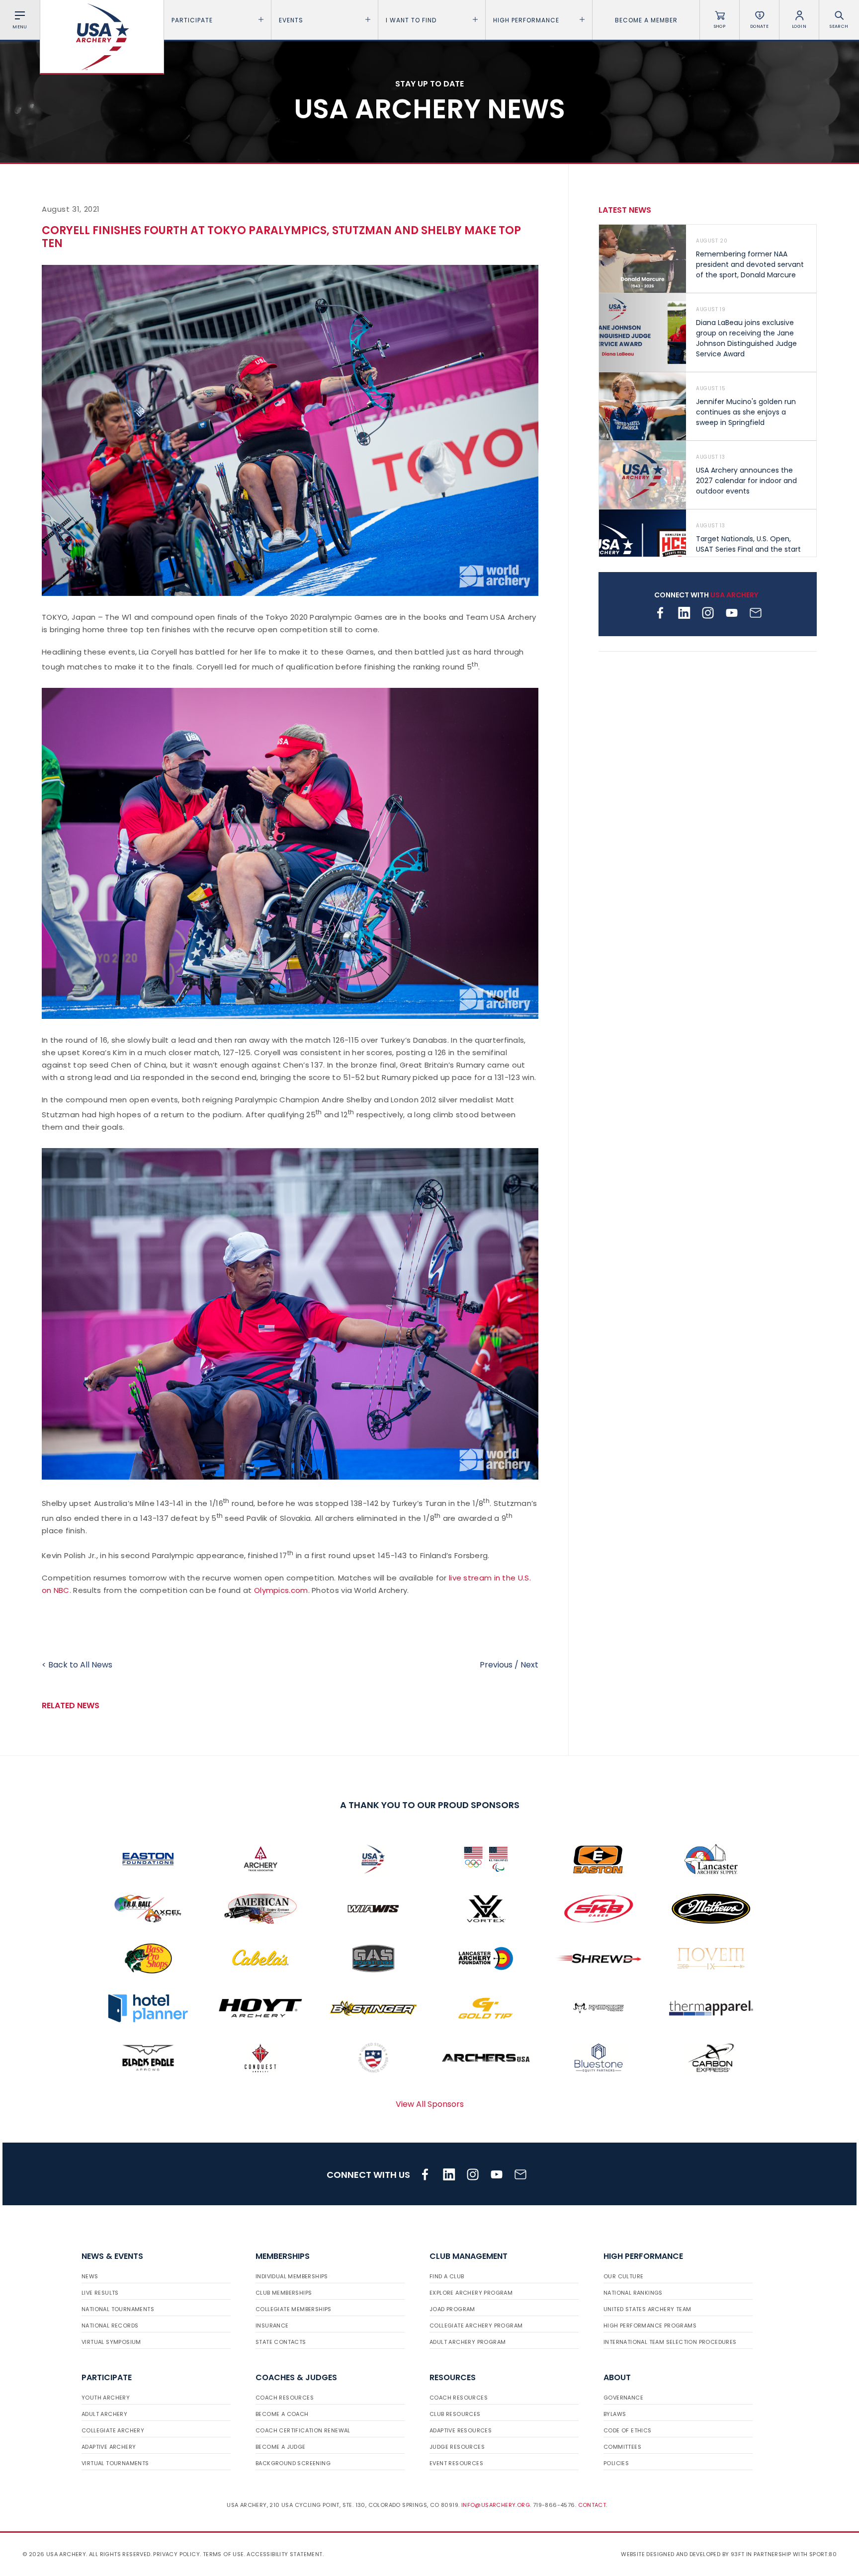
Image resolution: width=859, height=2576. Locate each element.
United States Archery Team (647, 2309)
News (90, 2276)
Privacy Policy (176, 2554)
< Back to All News (77, 1665)
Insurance (272, 2326)
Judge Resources (457, 2447)
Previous (496, 1665)
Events (291, 20)
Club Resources (455, 2414)
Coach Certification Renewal (303, 2430)
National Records (110, 2326)
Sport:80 (823, 2554)
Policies (616, 2463)
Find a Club (447, 2276)
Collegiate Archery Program (476, 2326)
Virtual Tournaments (115, 2463)
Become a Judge (281, 2447)
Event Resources (456, 2463)
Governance (623, 2398)
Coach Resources (285, 2398)
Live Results (100, 2293)
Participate (192, 20)
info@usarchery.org (496, 2505)
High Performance (526, 20)
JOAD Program (452, 2309)
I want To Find (411, 20)
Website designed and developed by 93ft (683, 2554)
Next (529, 1665)
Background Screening (293, 2463)
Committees (622, 2447)
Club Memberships (284, 2293)
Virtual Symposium (111, 2342)
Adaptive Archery (109, 2447)
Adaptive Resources (461, 2430)
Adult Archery (104, 2414)
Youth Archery (106, 2398)
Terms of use (223, 2554)
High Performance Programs (650, 2326)
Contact (592, 2505)
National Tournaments (118, 2309)
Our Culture (623, 2276)
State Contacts (281, 2342)
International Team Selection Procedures (670, 2342)
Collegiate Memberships (294, 2309)
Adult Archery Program (468, 2342)
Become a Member (646, 20)
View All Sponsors (430, 2104)
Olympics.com (281, 1590)
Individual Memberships (292, 2276)
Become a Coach (282, 2414)
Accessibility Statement (284, 2554)
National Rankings (633, 2293)
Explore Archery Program (471, 2293)
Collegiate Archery (113, 2430)
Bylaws (615, 2414)
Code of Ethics (628, 2430)
